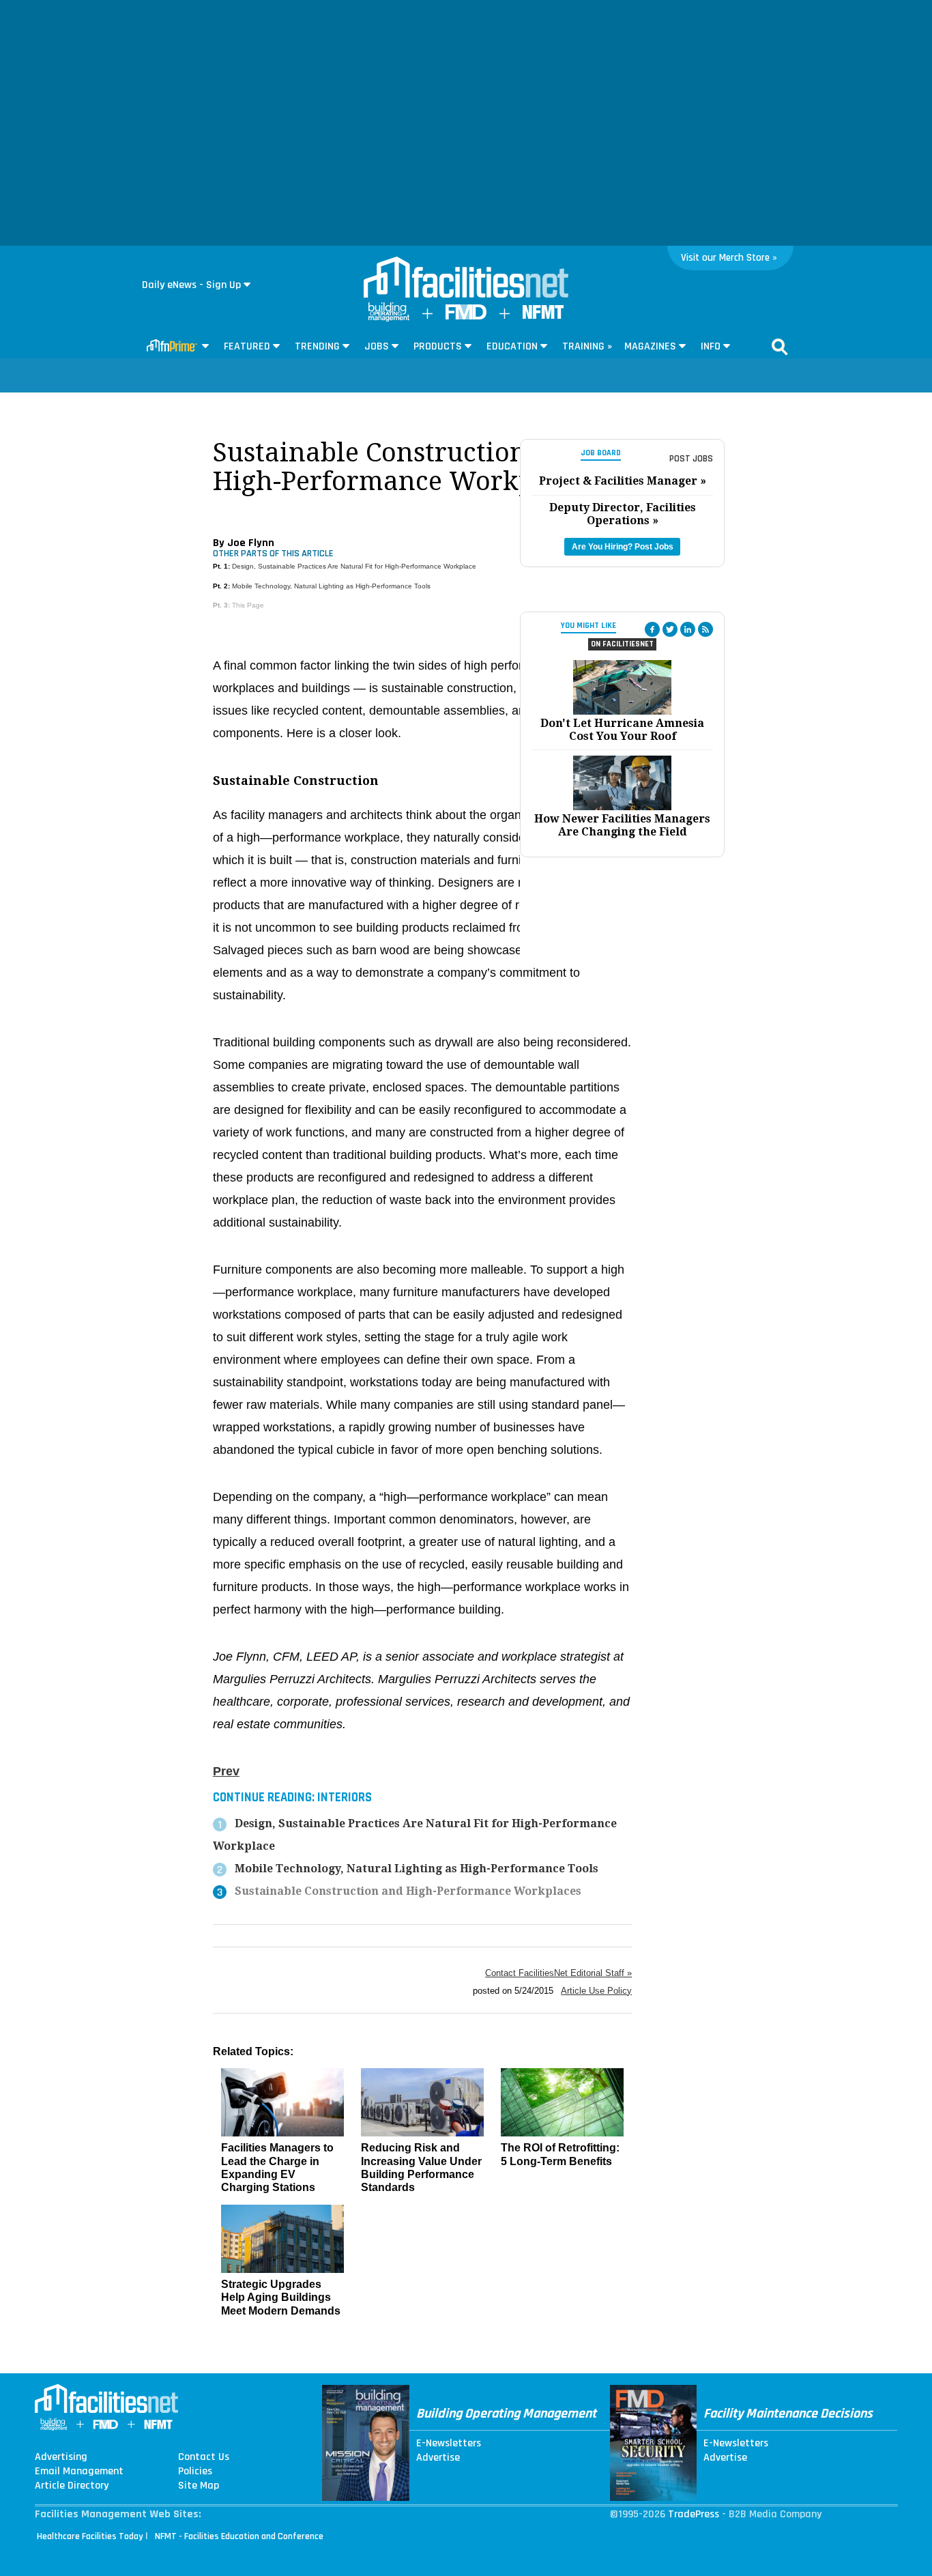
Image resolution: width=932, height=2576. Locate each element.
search (780, 347)
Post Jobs (691, 459)
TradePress (694, 2514)
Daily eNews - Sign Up (191, 285)
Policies (195, 2472)
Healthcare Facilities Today (90, 2536)
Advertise (438, 2458)
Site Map (199, 2486)
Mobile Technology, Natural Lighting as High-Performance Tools (331, 586)
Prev (226, 1771)
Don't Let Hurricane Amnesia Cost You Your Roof (622, 730)
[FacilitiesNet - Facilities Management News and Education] (466, 278)
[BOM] (389, 318)
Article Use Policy (596, 1991)
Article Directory (72, 2486)
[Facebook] (652, 629)
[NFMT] (543, 316)
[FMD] (466, 316)
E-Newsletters (449, 2444)
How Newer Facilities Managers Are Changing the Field (622, 825)
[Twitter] (670, 629)
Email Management (79, 2472)
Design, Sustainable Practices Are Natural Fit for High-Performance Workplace (354, 566)
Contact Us (204, 2457)
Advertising (61, 2457)
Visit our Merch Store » (729, 258)
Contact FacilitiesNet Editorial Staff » (558, 1973)
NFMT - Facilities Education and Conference (239, 2536)
